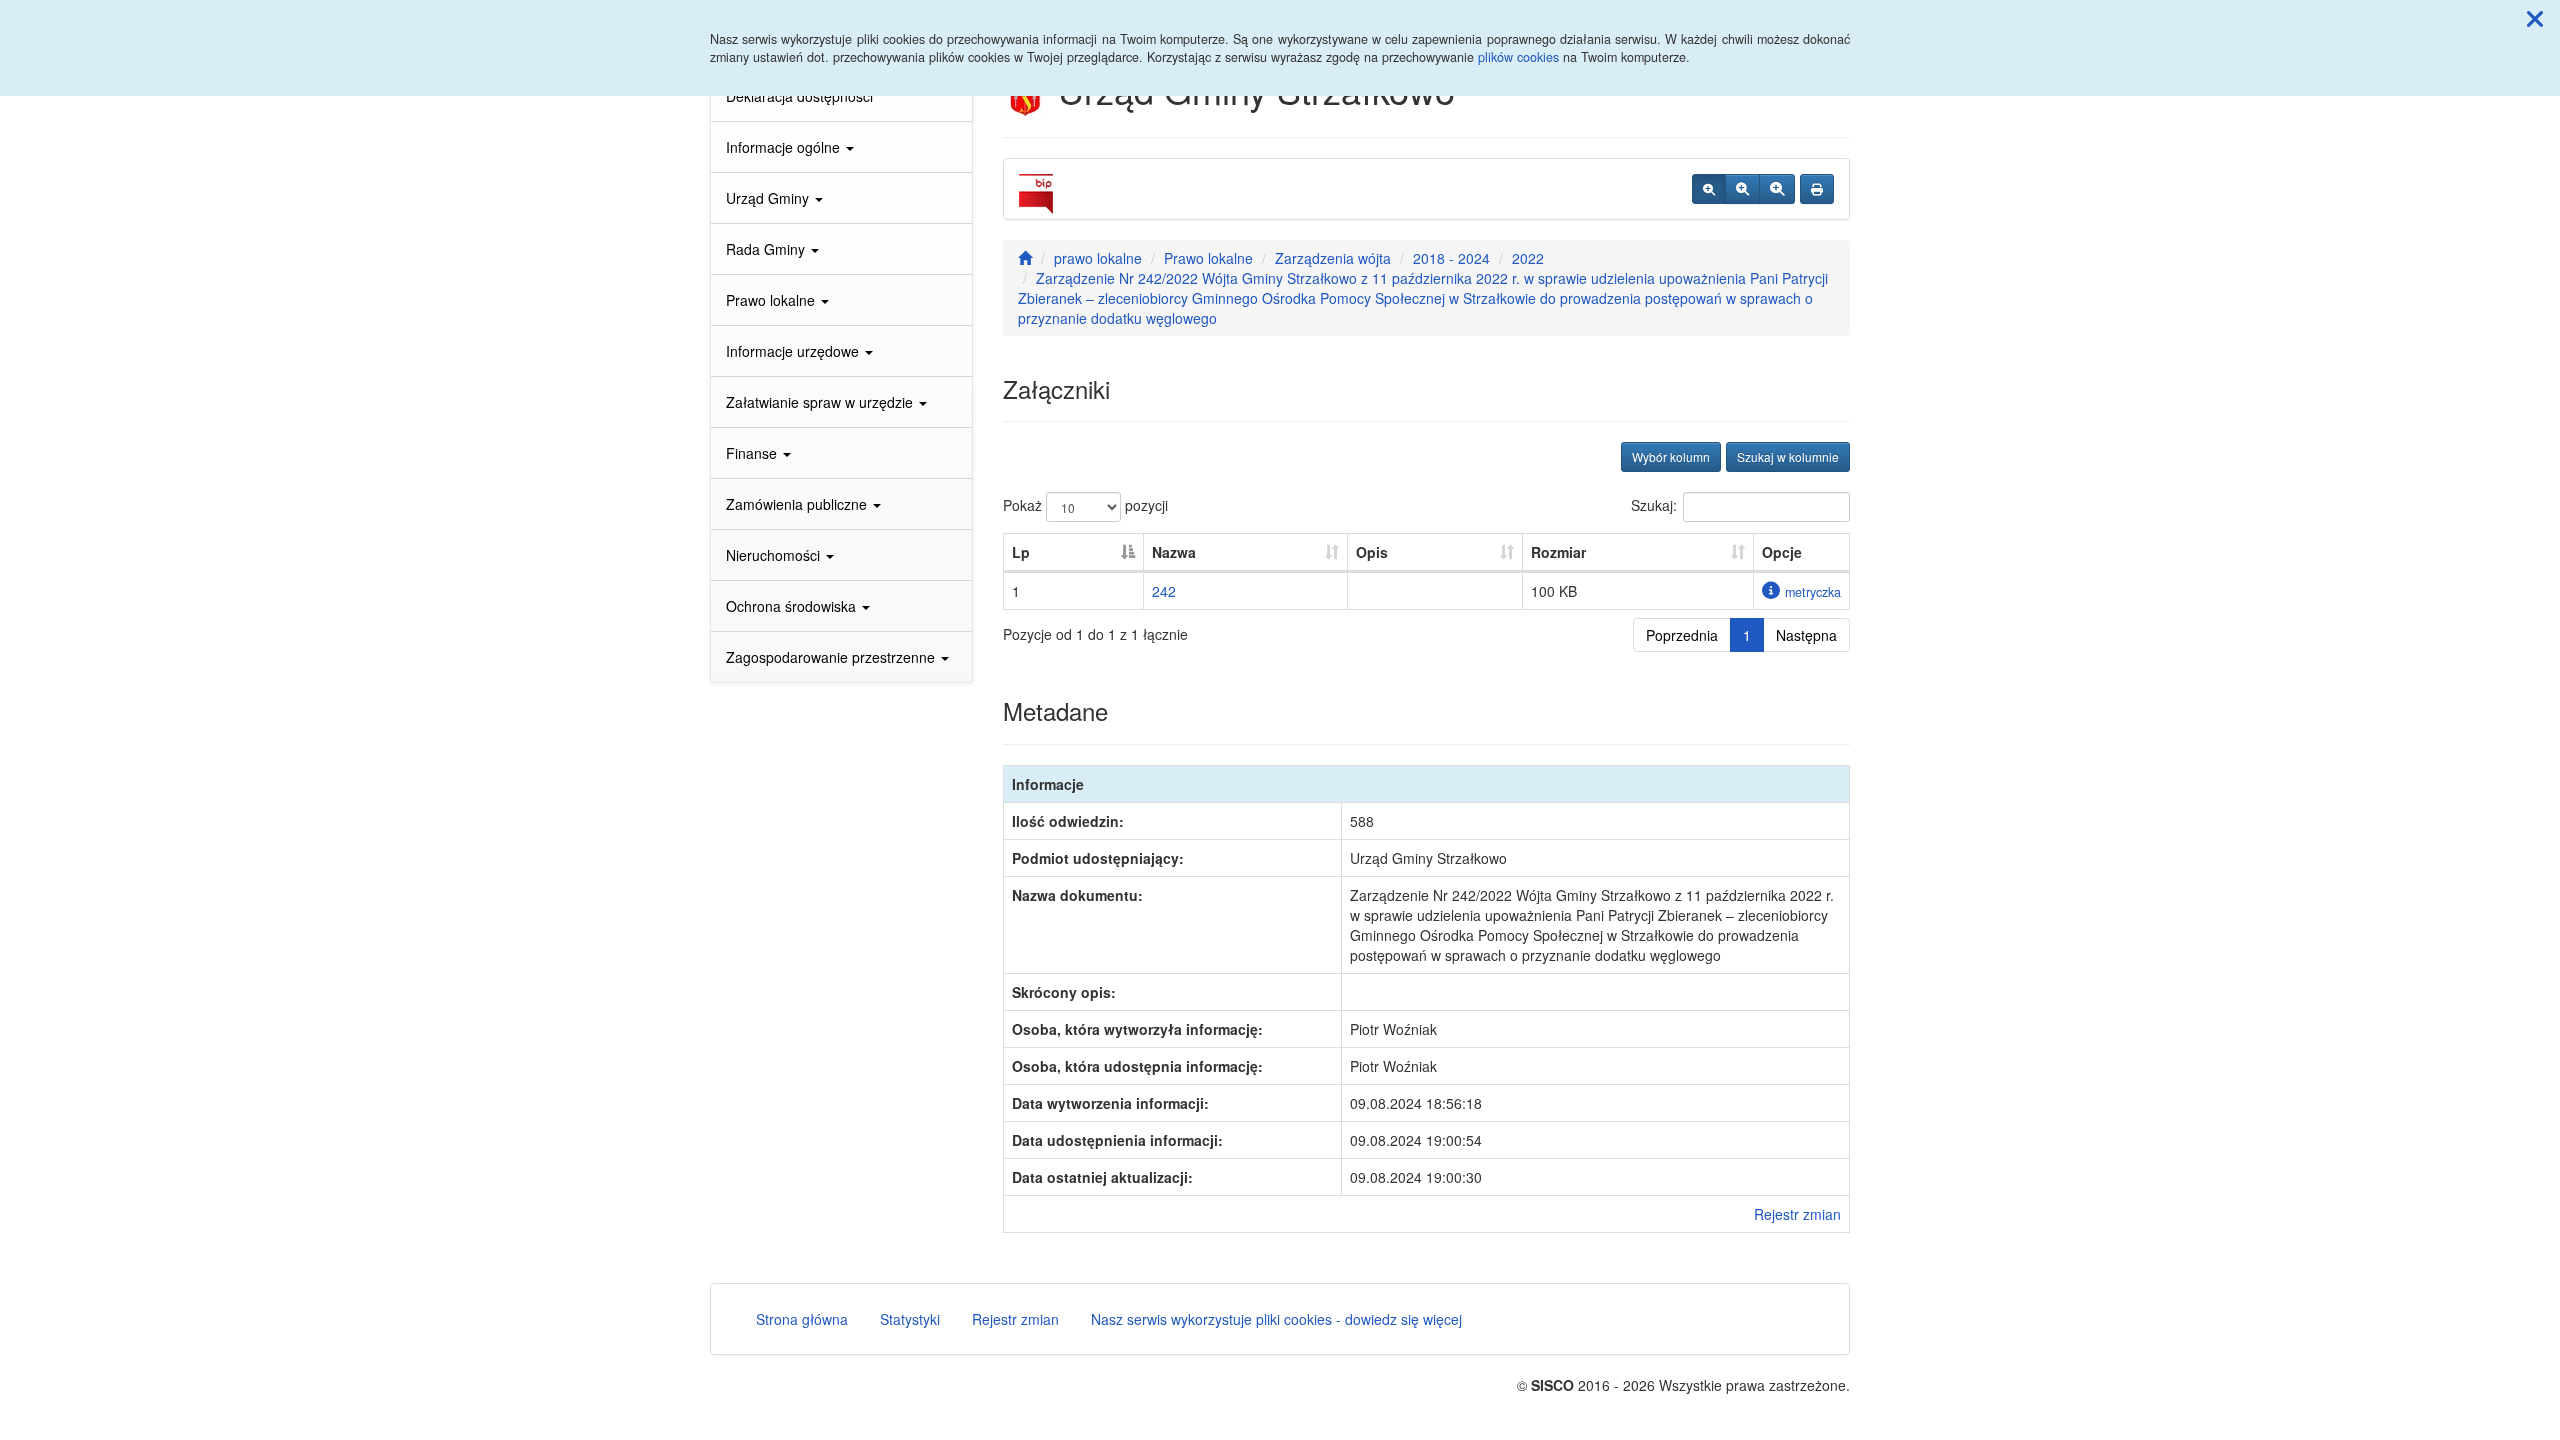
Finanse (753, 453)
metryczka (1813, 592)
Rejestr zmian (1797, 1214)
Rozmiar (1558, 552)
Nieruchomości (775, 555)
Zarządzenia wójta (1333, 258)
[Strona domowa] (1025, 258)
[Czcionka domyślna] (1709, 189)
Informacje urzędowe (794, 351)
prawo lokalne (1098, 258)
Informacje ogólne (785, 147)
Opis (1372, 552)
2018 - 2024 (1451, 258)
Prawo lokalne (772, 300)
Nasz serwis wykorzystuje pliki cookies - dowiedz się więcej (1276, 1319)
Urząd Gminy (769, 198)
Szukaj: (1654, 505)
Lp (1021, 552)
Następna (1806, 635)
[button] (2535, 18)
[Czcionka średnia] (1742, 189)
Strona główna (802, 1319)
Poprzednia (1682, 635)
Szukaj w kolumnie (1788, 456)
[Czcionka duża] (1777, 189)
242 (1164, 591)
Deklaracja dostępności (799, 96)
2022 (1528, 258)
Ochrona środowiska (793, 606)
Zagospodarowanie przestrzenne (832, 657)
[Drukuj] (1817, 189)
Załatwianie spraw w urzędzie (821, 402)
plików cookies (1518, 57)
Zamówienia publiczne (798, 504)
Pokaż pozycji (1085, 505)
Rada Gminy (767, 249)
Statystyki (910, 1319)
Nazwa (1174, 552)
